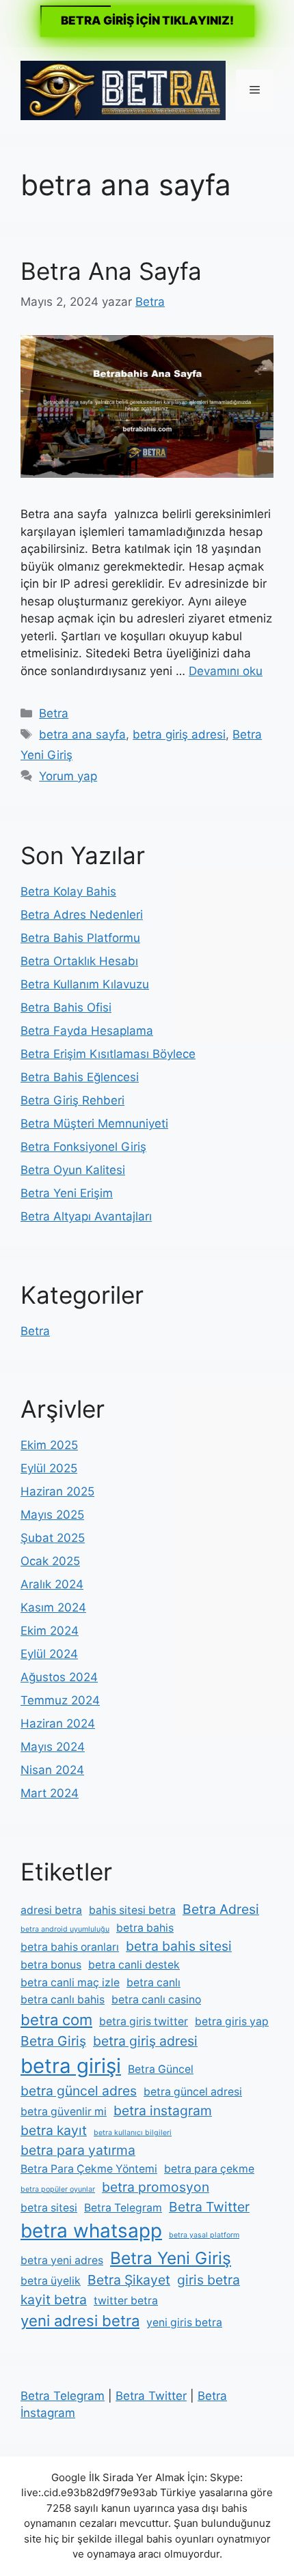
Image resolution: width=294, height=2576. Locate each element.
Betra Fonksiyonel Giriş (83, 1147)
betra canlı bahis (63, 2000)
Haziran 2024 (58, 1723)
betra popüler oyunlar (58, 2189)
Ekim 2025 (49, 1445)
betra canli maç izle (70, 1983)
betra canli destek (134, 1965)
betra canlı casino (156, 2000)
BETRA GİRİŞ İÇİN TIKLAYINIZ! (147, 20)
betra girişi (71, 2066)
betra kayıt (54, 2130)
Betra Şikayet (129, 2280)
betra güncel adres (79, 2091)
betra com (56, 2020)
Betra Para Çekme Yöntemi (89, 2169)
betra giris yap (232, 2021)
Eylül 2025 (49, 1468)
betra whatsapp (91, 2231)
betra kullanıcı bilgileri (133, 2133)
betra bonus (51, 1965)
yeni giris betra (184, 2322)
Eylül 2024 (49, 1654)
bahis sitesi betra (132, 1910)
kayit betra (54, 2300)
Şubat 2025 (53, 1538)
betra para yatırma (78, 2150)
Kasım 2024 (53, 1607)
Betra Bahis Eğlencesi (80, 1077)
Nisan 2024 (52, 1770)
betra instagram (163, 2110)
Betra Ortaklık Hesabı (79, 961)
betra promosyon (156, 2187)
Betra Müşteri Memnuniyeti (94, 1124)
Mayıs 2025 (52, 1515)
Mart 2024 (50, 1793)
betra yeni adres (62, 2260)
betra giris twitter (144, 2021)
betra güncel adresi (193, 2092)
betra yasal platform (204, 2235)
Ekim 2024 (50, 1631)
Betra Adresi (221, 1909)
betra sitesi (49, 2208)
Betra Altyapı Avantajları (86, 1216)
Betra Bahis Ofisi (66, 1007)
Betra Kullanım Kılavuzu (85, 984)
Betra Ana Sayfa (111, 271)
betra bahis (145, 1928)
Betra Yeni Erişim (67, 1193)
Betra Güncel (161, 2069)
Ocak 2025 (50, 1561)
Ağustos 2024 (59, 1677)
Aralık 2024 (52, 1584)
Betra (54, 713)
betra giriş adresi (179, 734)
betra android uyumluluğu (65, 1929)
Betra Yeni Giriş (171, 2258)
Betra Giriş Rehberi (72, 1100)
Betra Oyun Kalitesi (73, 1170)
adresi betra (51, 1910)
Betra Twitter (209, 2207)
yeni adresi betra (80, 2321)
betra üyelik (51, 2281)
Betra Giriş (53, 2041)
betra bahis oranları (70, 1947)
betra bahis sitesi (179, 1946)
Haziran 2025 (57, 1491)
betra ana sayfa (82, 734)
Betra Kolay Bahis (68, 891)
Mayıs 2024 (53, 1747)
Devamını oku (226, 671)
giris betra (209, 2280)
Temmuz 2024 (60, 1700)
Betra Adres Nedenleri (82, 915)
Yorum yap (68, 776)
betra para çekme (209, 2169)
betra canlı (153, 1983)
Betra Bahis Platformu (80, 938)
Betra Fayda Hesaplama (87, 1031)
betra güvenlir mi (64, 2112)
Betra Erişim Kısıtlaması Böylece (108, 1054)
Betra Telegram (123, 2208)
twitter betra (126, 2301)
